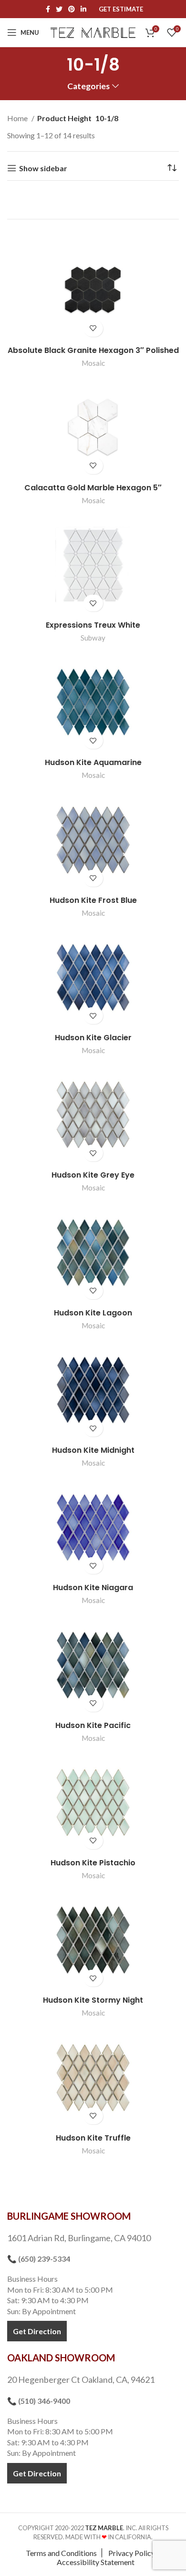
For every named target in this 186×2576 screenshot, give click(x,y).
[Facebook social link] (48, 9)
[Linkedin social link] (83, 9)
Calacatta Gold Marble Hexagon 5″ (93, 488)
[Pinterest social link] (72, 9)
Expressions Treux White (93, 625)
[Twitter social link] (59, 9)
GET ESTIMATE (121, 9)
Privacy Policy (132, 2553)
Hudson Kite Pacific (93, 1725)
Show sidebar (43, 168)
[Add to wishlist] (93, 328)
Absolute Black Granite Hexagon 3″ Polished (93, 350)
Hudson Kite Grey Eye (93, 1175)
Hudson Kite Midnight (93, 1450)
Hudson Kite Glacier (93, 1038)
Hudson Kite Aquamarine (93, 762)
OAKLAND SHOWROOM (61, 2358)
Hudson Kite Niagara (93, 1588)
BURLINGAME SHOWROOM (69, 2216)
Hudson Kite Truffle (93, 2138)
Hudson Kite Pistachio (93, 1863)
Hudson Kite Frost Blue (93, 900)
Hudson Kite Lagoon (93, 1313)
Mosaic (93, 363)
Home (18, 118)
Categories (88, 86)
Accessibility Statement (96, 2562)
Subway (93, 638)
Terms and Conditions (61, 2553)
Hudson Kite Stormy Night (93, 2000)
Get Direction (37, 2331)
